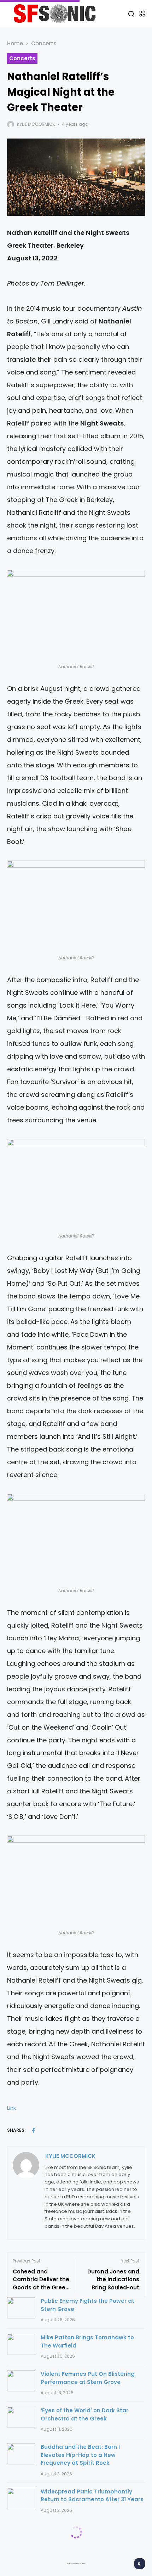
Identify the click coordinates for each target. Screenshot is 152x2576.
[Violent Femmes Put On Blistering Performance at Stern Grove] (21, 2381)
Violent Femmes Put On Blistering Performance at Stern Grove (88, 2378)
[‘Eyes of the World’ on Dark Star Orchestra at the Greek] (21, 2417)
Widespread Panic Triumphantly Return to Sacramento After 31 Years (92, 2496)
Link (11, 2108)
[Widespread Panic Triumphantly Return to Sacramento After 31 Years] (21, 2498)
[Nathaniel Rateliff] (76, 616)
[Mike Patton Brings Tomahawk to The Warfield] (21, 2344)
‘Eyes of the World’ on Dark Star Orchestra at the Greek (84, 2414)
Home (15, 43)
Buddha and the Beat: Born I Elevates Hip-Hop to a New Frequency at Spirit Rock (80, 2455)
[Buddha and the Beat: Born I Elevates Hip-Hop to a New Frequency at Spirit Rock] (21, 2454)
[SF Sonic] (57, 13)
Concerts (44, 43)
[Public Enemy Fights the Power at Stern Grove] (21, 2308)
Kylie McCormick (36, 124)
